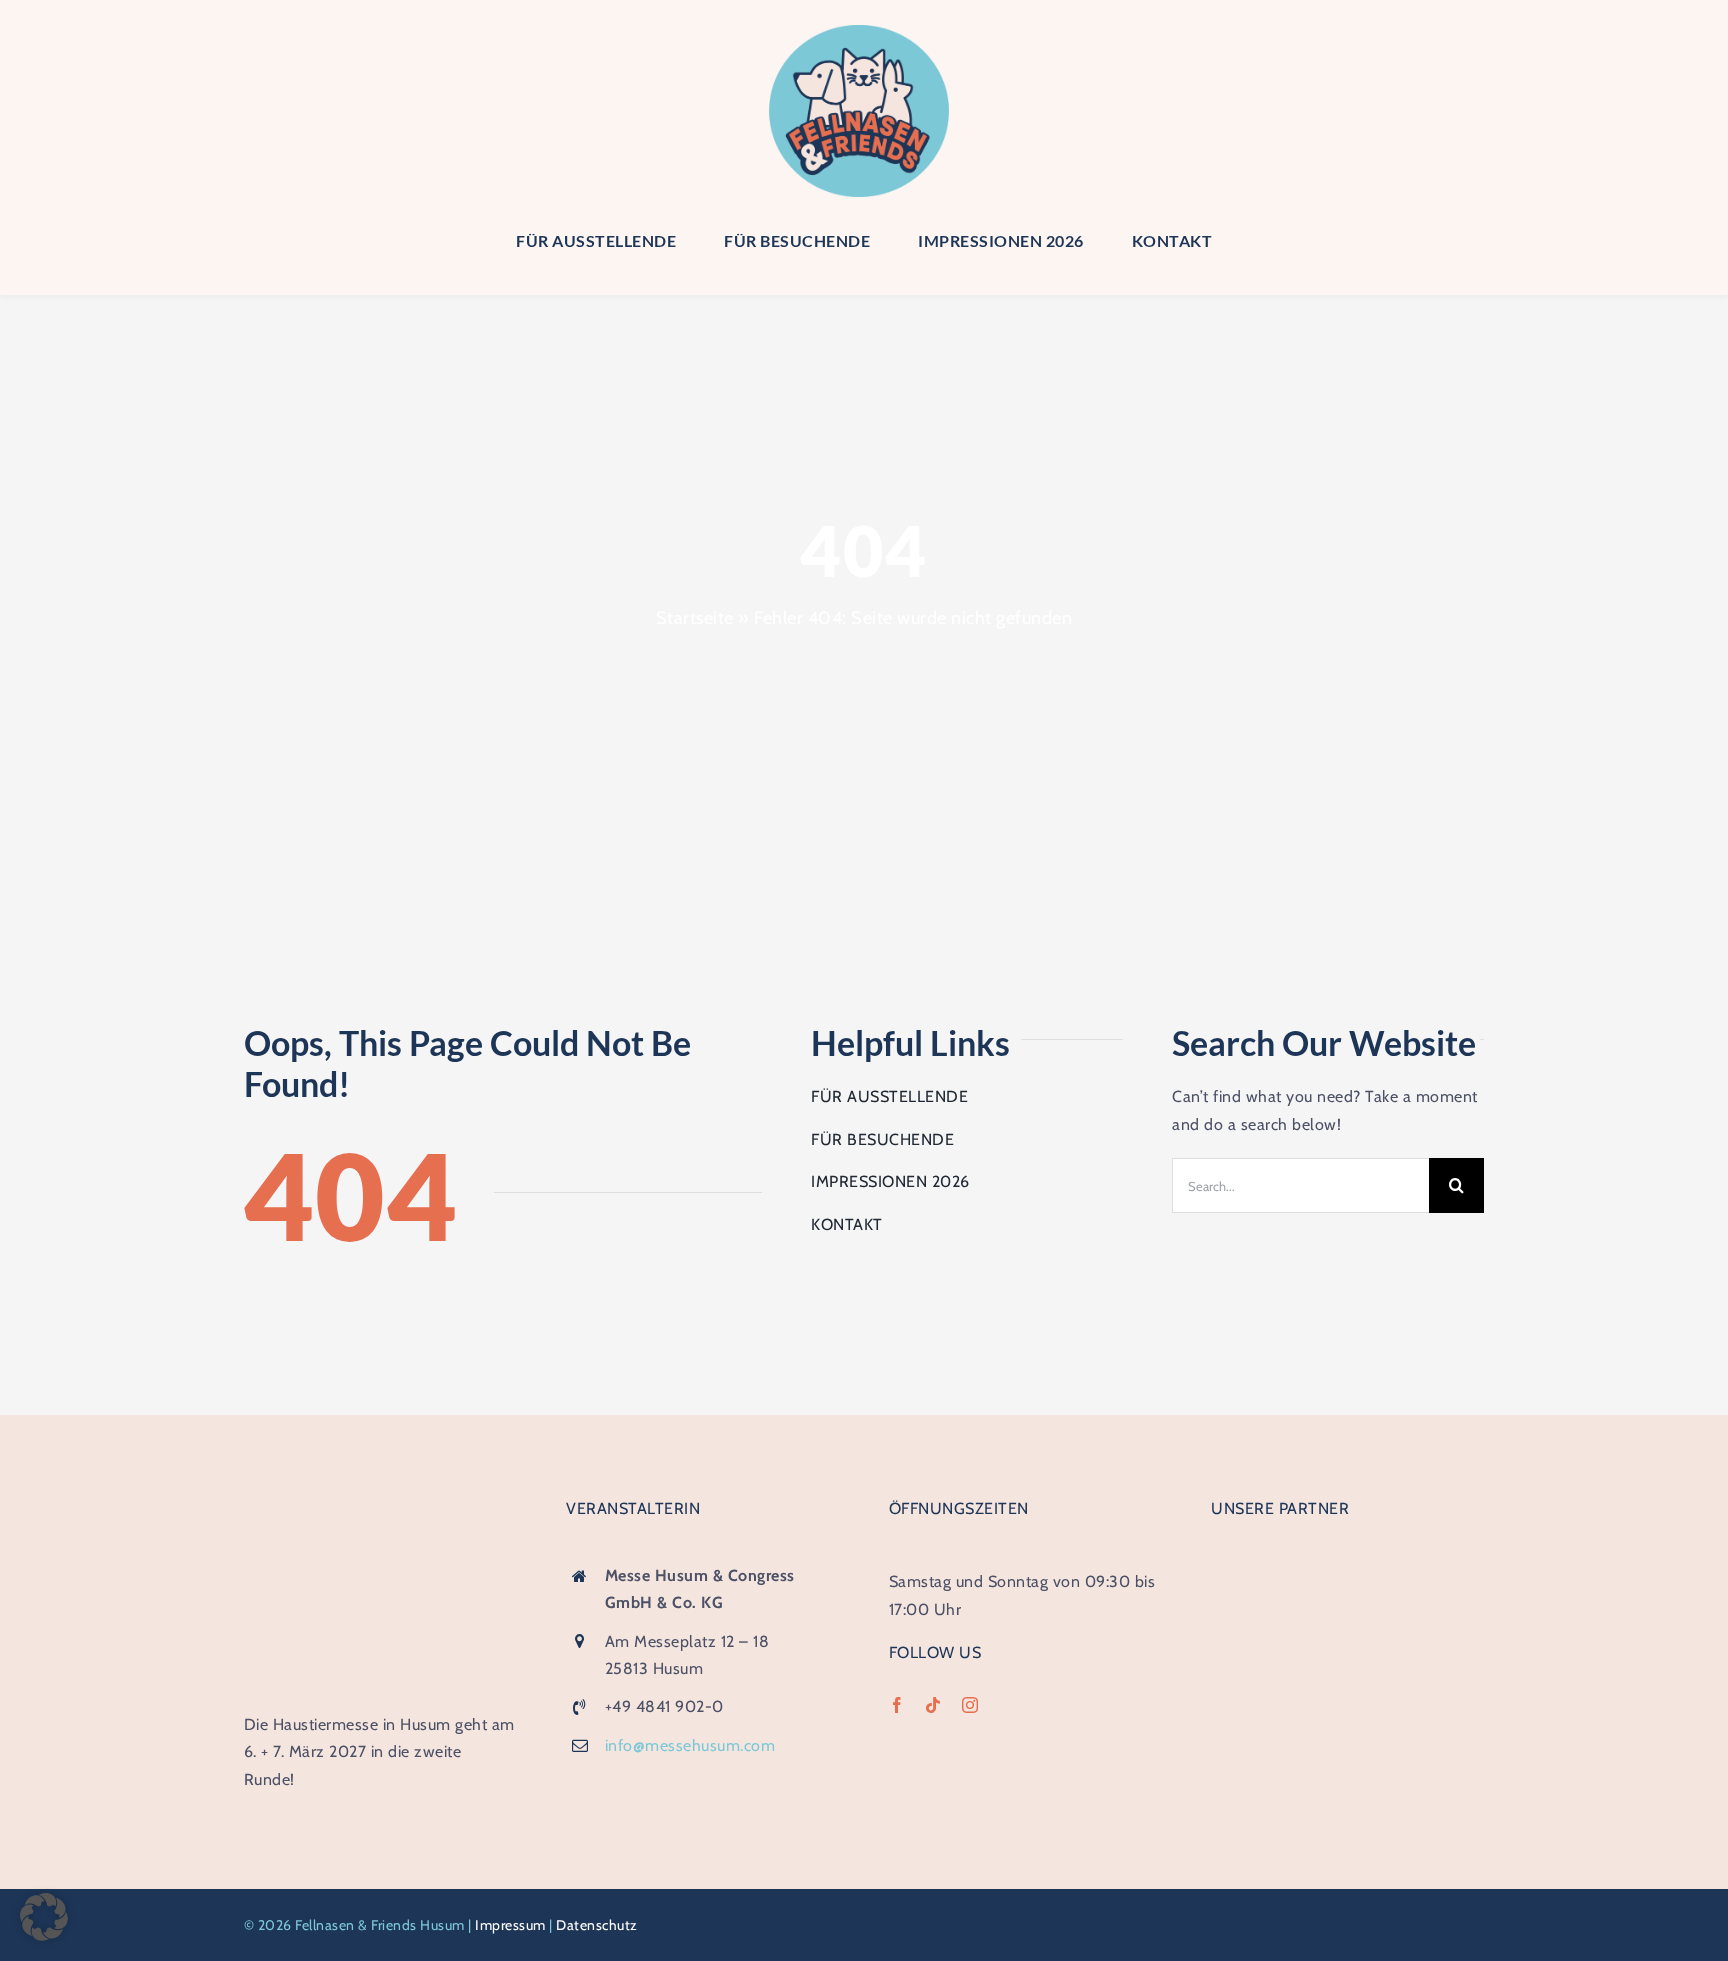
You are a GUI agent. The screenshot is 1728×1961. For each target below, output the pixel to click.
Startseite (695, 618)
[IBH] (1347, 1559)
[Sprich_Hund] (1347, 1714)
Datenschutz (597, 1925)
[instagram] (970, 1705)
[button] (44, 1917)
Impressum (510, 1925)
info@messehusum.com (690, 1745)
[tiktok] (933, 1705)
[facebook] (897, 1705)
